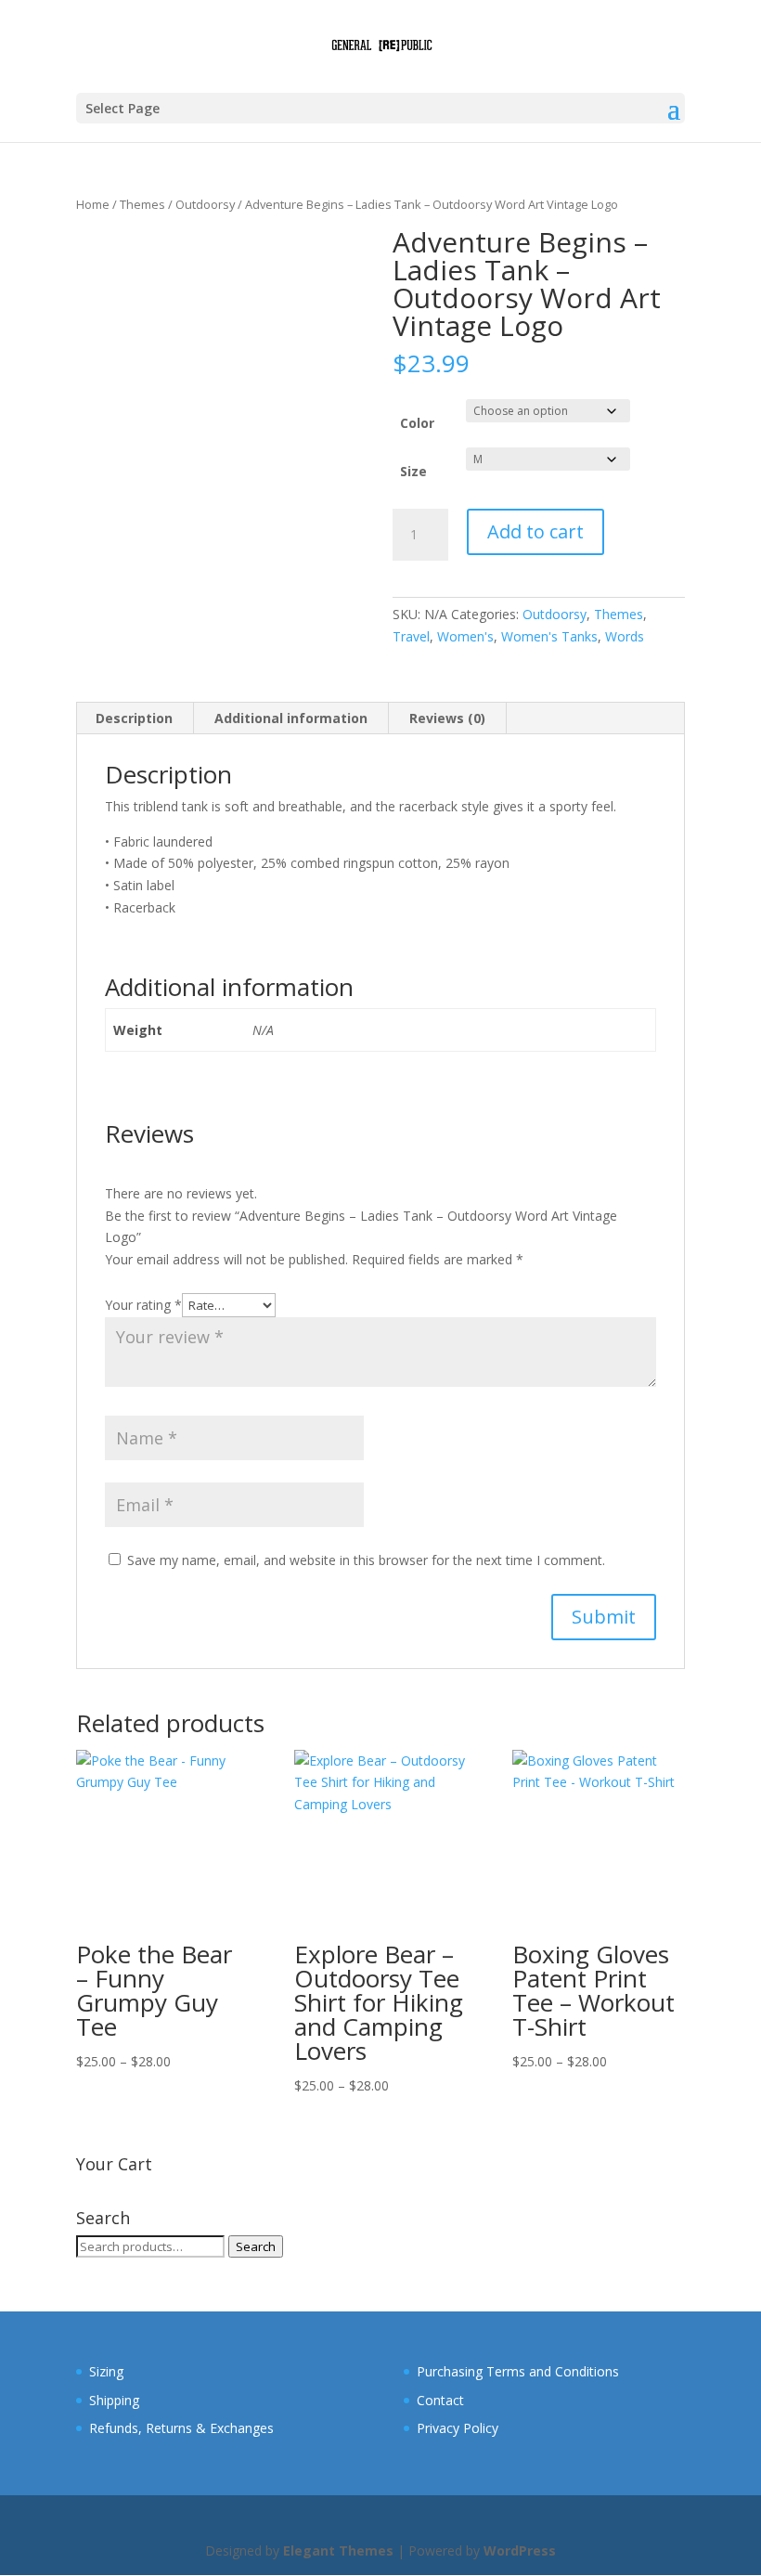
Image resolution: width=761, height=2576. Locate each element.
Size (413, 471)
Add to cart (535, 531)
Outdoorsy (205, 204)
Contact (440, 2400)
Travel (411, 636)
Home (93, 204)
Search (256, 2246)
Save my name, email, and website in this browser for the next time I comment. (366, 1560)
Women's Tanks (549, 636)
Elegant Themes (338, 2550)
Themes (142, 204)
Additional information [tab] (291, 718)
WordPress (520, 2550)
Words (625, 636)
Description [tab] (134, 718)
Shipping (114, 2400)
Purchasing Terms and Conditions (518, 2371)
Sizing (106, 2371)
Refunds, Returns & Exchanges (181, 2428)
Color (417, 423)
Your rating (143, 1305)
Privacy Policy (458, 2428)
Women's (465, 636)
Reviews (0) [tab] (447, 718)
